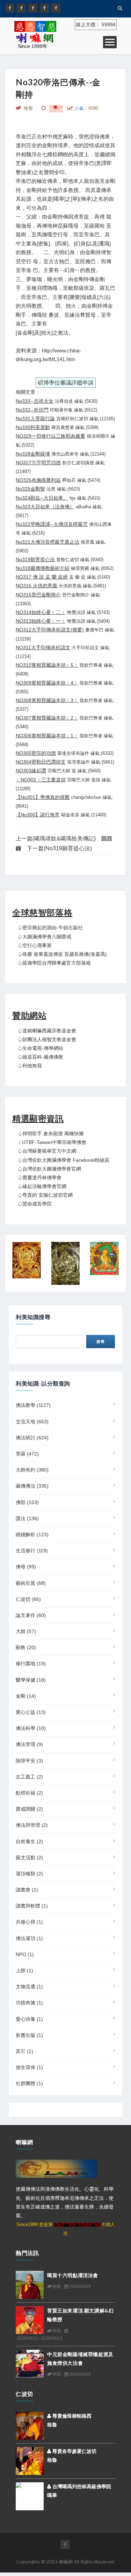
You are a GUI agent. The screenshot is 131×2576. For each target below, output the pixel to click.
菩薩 (27, 1454)
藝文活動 (29, 1858)
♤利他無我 (30, 1066)
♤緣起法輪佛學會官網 (42, 1186)
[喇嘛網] (44, 8)
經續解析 (32, 1534)
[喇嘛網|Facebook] (10, 8)
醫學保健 (31, 1680)
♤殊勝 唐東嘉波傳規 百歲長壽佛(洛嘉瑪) (62, 954)
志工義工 (29, 1777)
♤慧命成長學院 (35, 1204)
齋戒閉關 (29, 1809)
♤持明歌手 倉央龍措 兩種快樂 (51, 1133)
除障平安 (29, 1761)
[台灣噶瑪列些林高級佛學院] (30, 2495)
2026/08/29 (79, 2287)
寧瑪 (56, 2331)
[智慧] (66, 1263)
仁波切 (28, 1599)
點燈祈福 (29, 1793)
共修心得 (29, 1922)
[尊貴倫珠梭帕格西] (30, 2425)
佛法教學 (33, 1405)
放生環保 (29, 2067)
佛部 (27, 1502)
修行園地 (31, 1663)
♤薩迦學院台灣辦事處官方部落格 (54, 963)
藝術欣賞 (31, 1583)
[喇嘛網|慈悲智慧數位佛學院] (21, 8)
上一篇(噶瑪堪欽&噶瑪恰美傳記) (56, 839)
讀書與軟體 (32, 1906)
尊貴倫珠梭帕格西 (71, 2416)
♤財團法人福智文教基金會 (47, 1039)
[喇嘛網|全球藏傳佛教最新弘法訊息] (33, 8)
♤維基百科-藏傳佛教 (40, 1057)
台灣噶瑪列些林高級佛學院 (81, 2486)
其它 (24, 2051)
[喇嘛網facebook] (65, 2545)
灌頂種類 (29, 1874)
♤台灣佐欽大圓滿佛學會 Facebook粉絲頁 (63, 1160)
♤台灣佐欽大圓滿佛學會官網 (49, 1169)
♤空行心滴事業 (35, 945)
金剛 (26, 1696)
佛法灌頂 (29, 1938)
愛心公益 (31, 1712)
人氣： (86, 108)
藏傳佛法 (32, 1486)
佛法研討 (32, 1438)
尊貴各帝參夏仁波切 (74, 2451)
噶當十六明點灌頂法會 (73, 2275)
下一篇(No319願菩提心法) (59, 848)
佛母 (26, 1567)
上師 (24, 1970)
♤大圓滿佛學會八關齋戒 (44, 937)
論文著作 (31, 1615)
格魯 (56, 2287)
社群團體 (29, 2083)
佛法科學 (31, 1728)
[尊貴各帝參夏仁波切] (30, 2460)
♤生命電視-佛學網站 (40, 1048)
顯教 (26, 1647)
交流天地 (32, 1422)
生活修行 (32, 1551)
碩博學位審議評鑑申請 (66, 383)
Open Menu (110, 42)
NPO (25, 1954)
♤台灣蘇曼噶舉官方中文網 (47, 1151)
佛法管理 (29, 1744)
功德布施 (29, 2003)
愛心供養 (29, 2019)
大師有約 (32, 1470)
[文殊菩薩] (104, 1258)
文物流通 (29, 1987)
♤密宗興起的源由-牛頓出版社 (50, 928)
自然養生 (29, 1841)
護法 (27, 1518)
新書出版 (29, 2035)
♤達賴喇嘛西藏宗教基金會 (47, 1031)
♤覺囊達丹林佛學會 (39, 1178)
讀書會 (27, 1890)
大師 (26, 1631)
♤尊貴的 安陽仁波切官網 (45, 1195)
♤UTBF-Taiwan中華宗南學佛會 (52, 1142)
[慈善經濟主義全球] (56, 8)
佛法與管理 (32, 1825)
